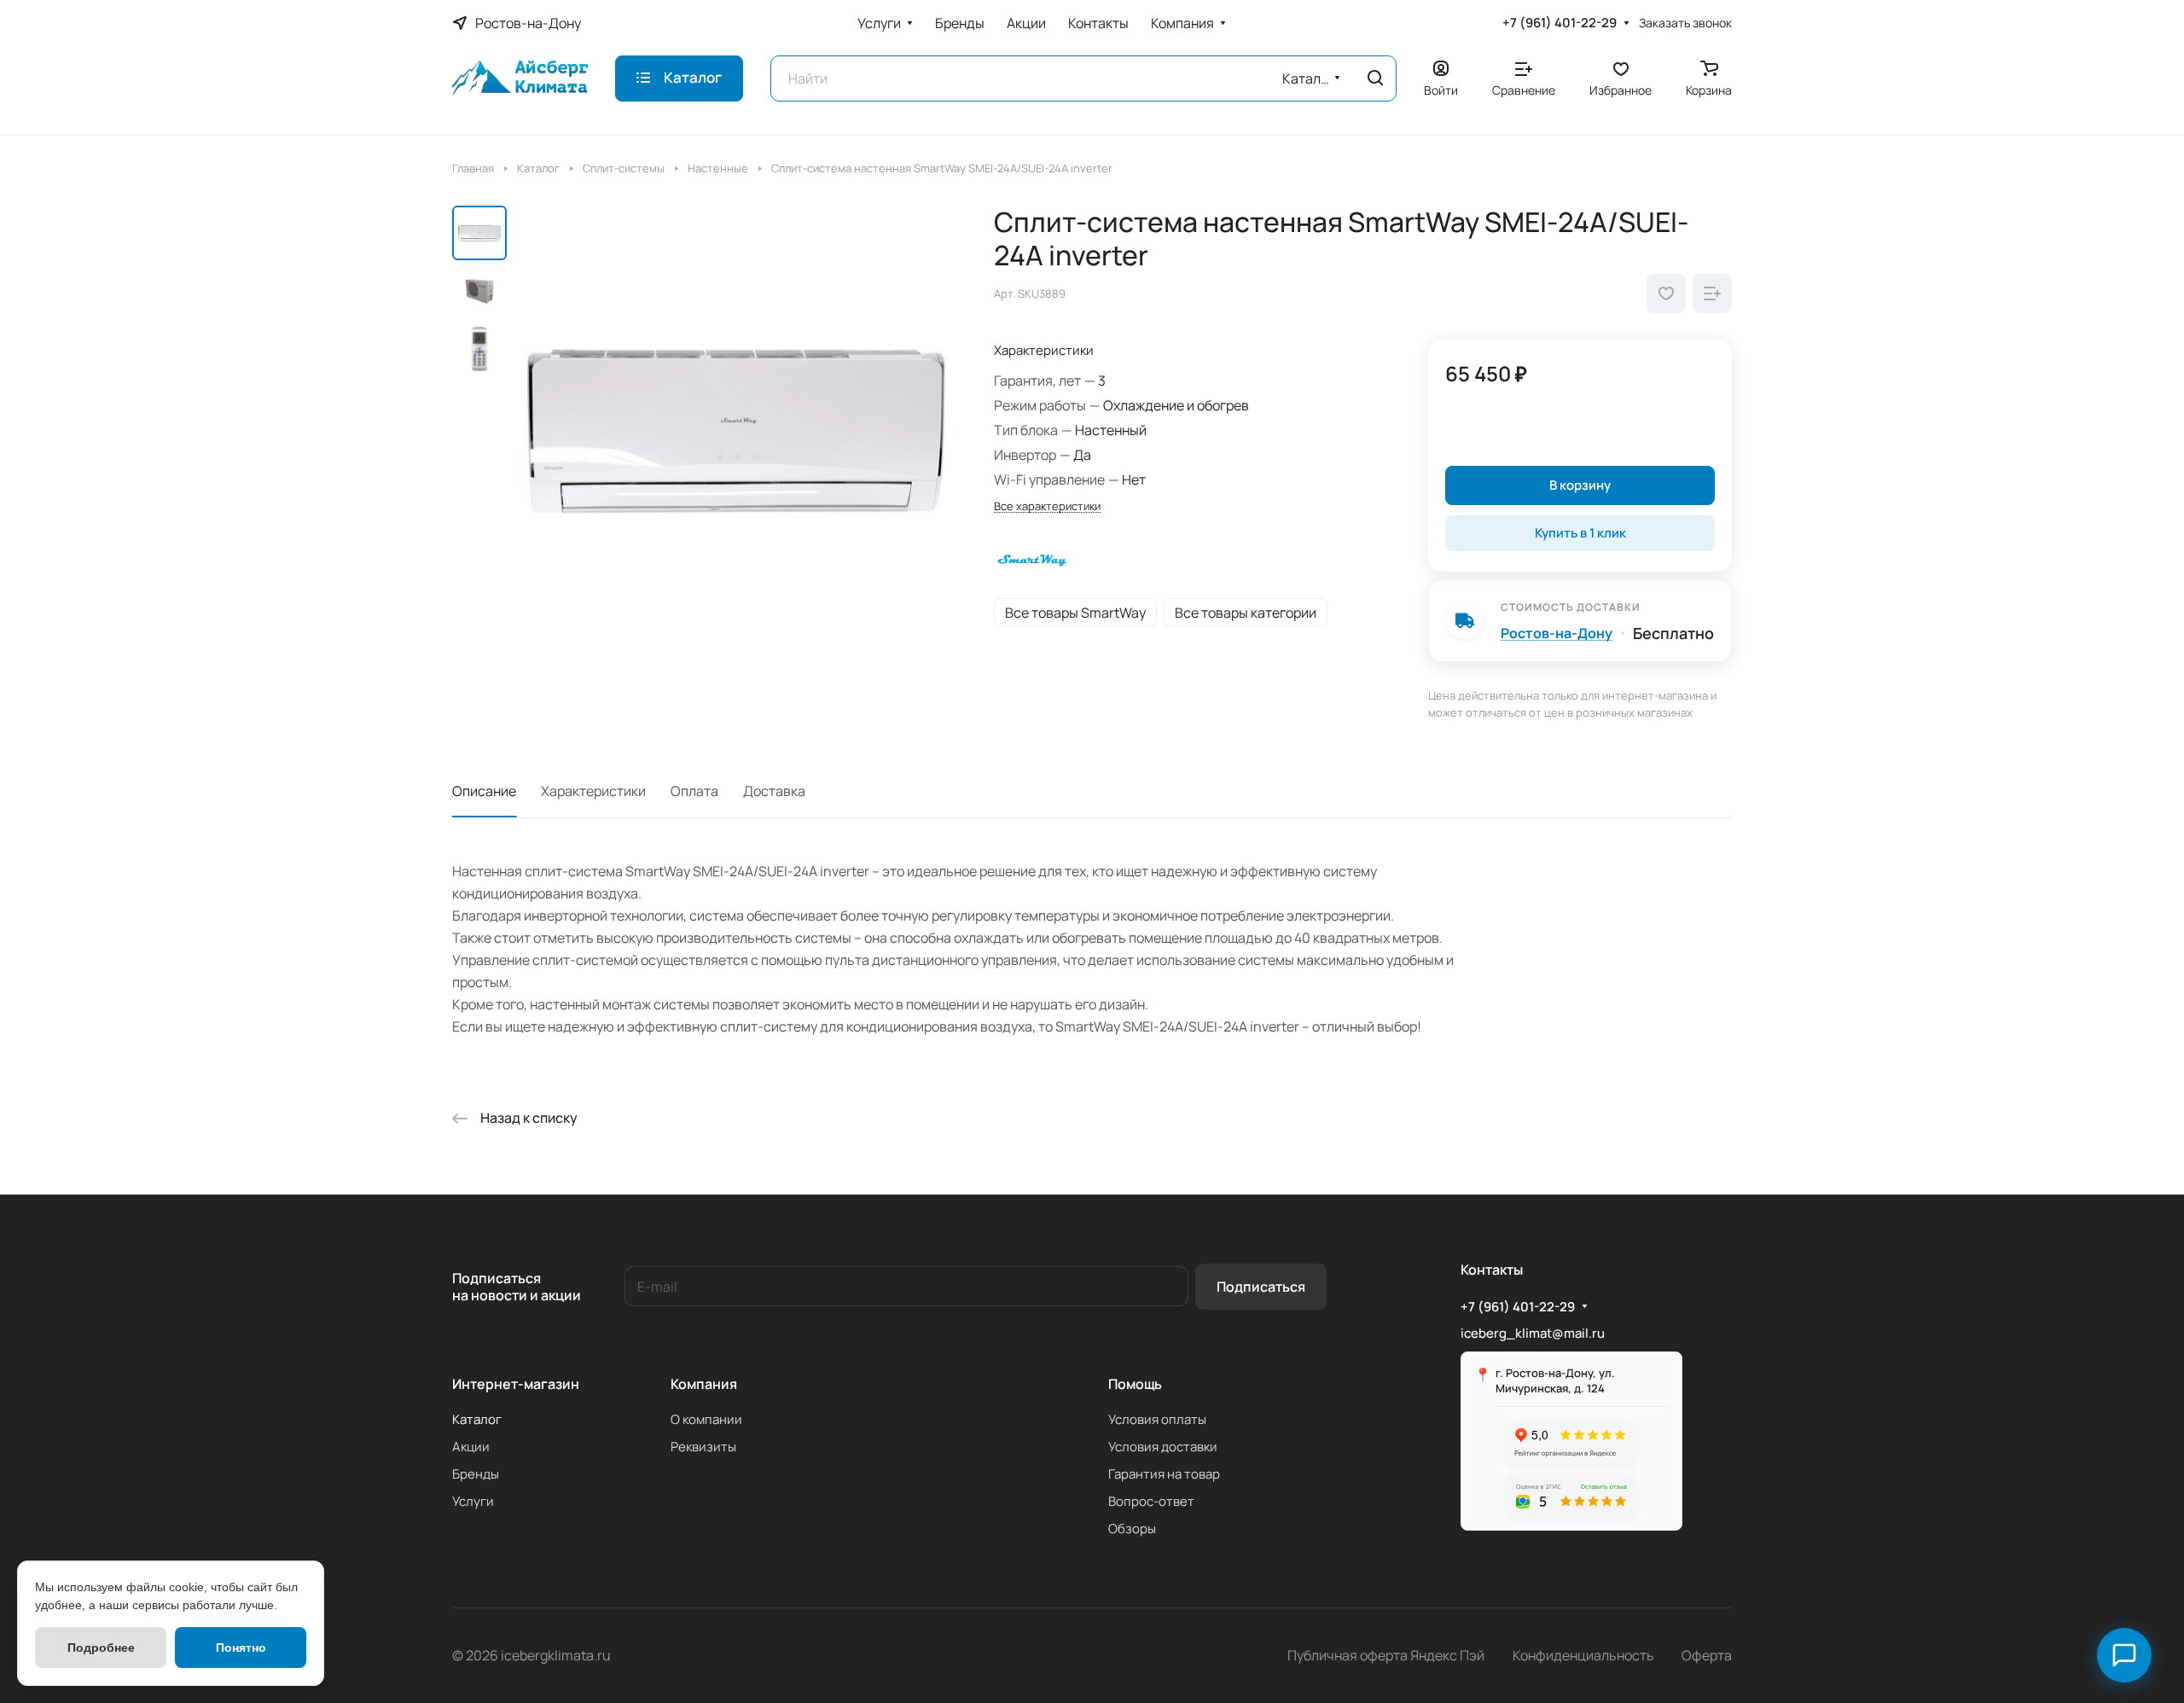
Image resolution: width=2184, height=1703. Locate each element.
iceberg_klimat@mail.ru (1533, 1333)
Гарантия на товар (1164, 1474)
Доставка (774, 791)
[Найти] (1375, 78)
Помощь (1135, 1384)
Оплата (694, 791)
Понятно (241, 1648)
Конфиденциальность (1583, 1655)
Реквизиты (703, 1447)
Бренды (476, 1474)
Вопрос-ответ (1151, 1501)
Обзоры (1132, 1529)
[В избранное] (1666, 294)
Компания (704, 1384)
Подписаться (1261, 1287)
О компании (706, 1419)
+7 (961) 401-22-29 (1560, 23)
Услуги (473, 1501)
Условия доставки (1163, 1447)
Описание (484, 791)
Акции (471, 1447)
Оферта (1707, 1655)
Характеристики (593, 791)
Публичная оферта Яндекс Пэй (1386, 1655)
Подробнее (101, 1648)
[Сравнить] (1712, 294)
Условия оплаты (1157, 1419)
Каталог (477, 1419)
